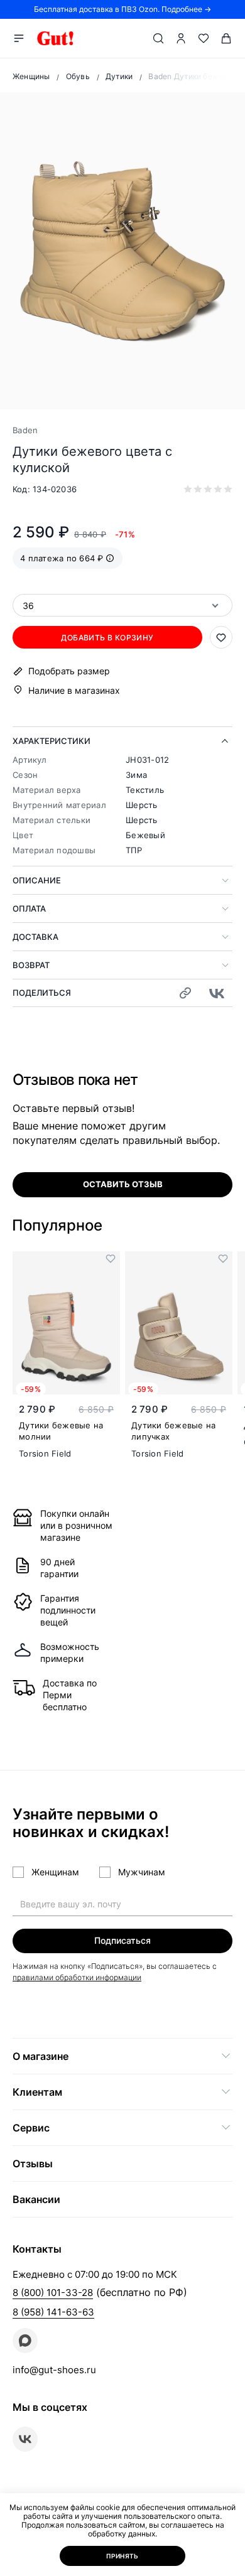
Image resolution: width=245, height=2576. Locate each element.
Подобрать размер (69, 671)
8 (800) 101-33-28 (53, 2293)
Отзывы (33, 2164)
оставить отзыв (123, 1184)
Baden (25, 430)
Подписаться (122, 1940)
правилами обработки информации (77, 1977)
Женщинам (55, 1872)
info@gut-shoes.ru (54, 2370)
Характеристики (52, 741)
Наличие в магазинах (74, 690)
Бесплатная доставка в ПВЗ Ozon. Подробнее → (122, 9)
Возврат (31, 965)
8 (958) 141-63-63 (53, 2312)
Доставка (35, 937)
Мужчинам (142, 1872)
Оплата (29, 908)
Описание (37, 880)
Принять (122, 2556)
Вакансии (36, 2199)
